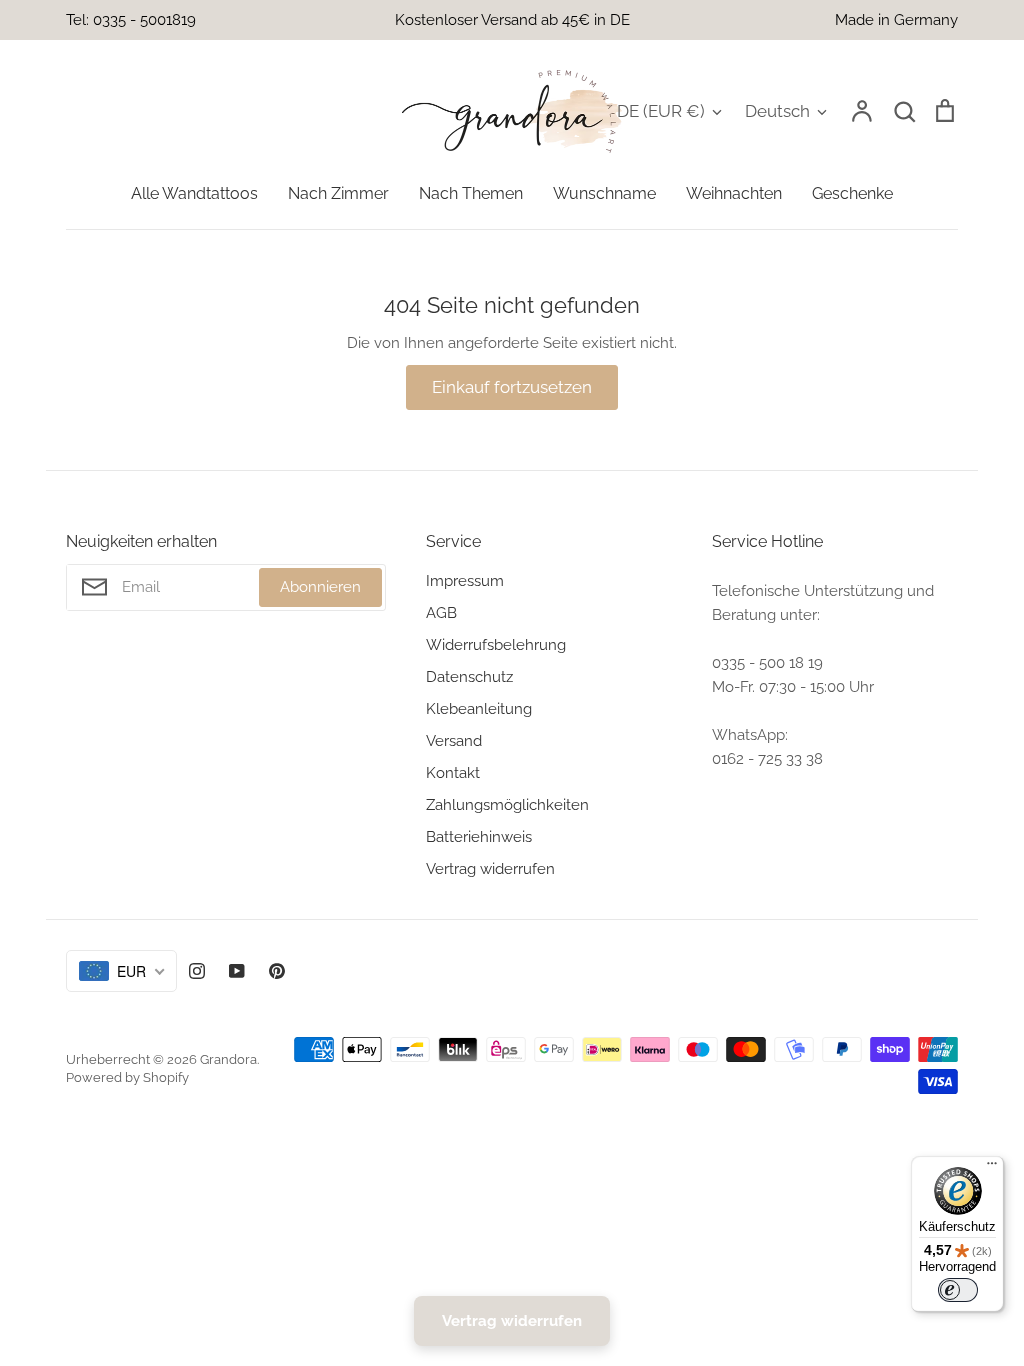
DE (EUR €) (661, 111)
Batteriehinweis (479, 837)
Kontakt (453, 773)
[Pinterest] (277, 971)
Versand (454, 741)
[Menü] (992, 1168)
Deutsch (777, 111)
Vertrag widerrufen (490, 869)
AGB (441, 613)
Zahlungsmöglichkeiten (507, 805)
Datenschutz (469, 677)
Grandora (228, 1059)
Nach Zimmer (338, 193)
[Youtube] (237, 971)
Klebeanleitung (479, 709)
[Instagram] (197, 971)
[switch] (958, 1290)
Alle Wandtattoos (194, 193)
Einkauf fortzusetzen (512, 387)
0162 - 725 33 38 (767, 759)
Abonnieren (320, 587)
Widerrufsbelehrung (496, 645)
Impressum (465, 581)
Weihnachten (734, 193)
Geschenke (852, 193)
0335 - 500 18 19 (767, 663)
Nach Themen (471, 193)
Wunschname (604, 193)
